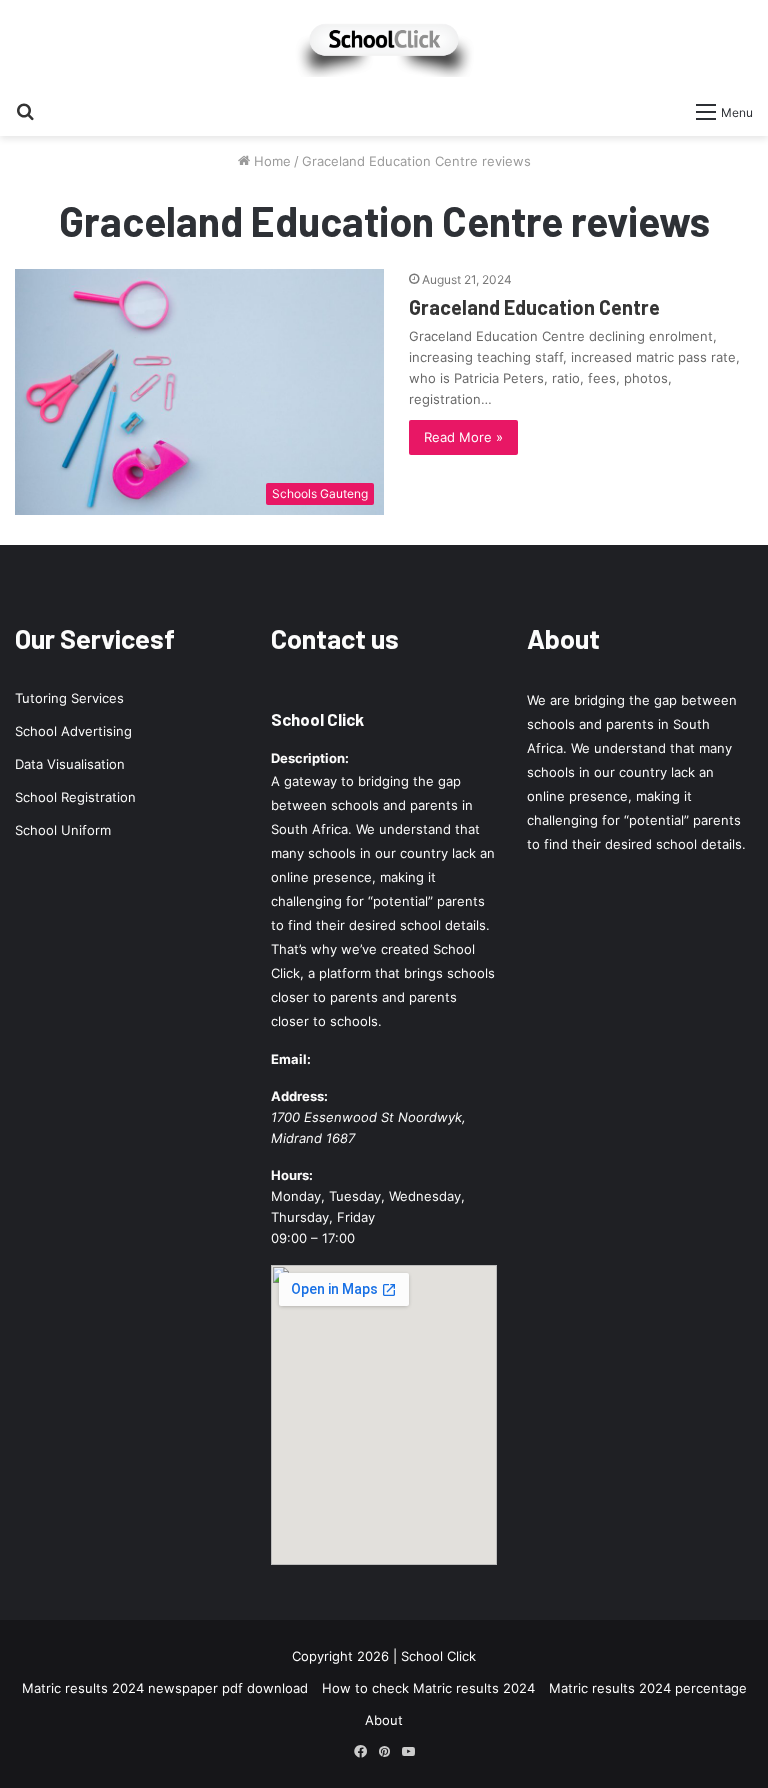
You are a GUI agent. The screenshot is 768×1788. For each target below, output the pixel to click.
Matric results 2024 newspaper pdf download (165, 1688)
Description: (310, 758)
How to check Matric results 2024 (428, 1688)
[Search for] (25, 111)
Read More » (463, 437)
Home (270, 161)
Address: (299, 1096)
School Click (317, 719)
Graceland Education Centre (534, 307)
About (384, 1720)
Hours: (292, 1175)
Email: (291, 1059)
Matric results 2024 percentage (648, 1688)
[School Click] (384, 45)
